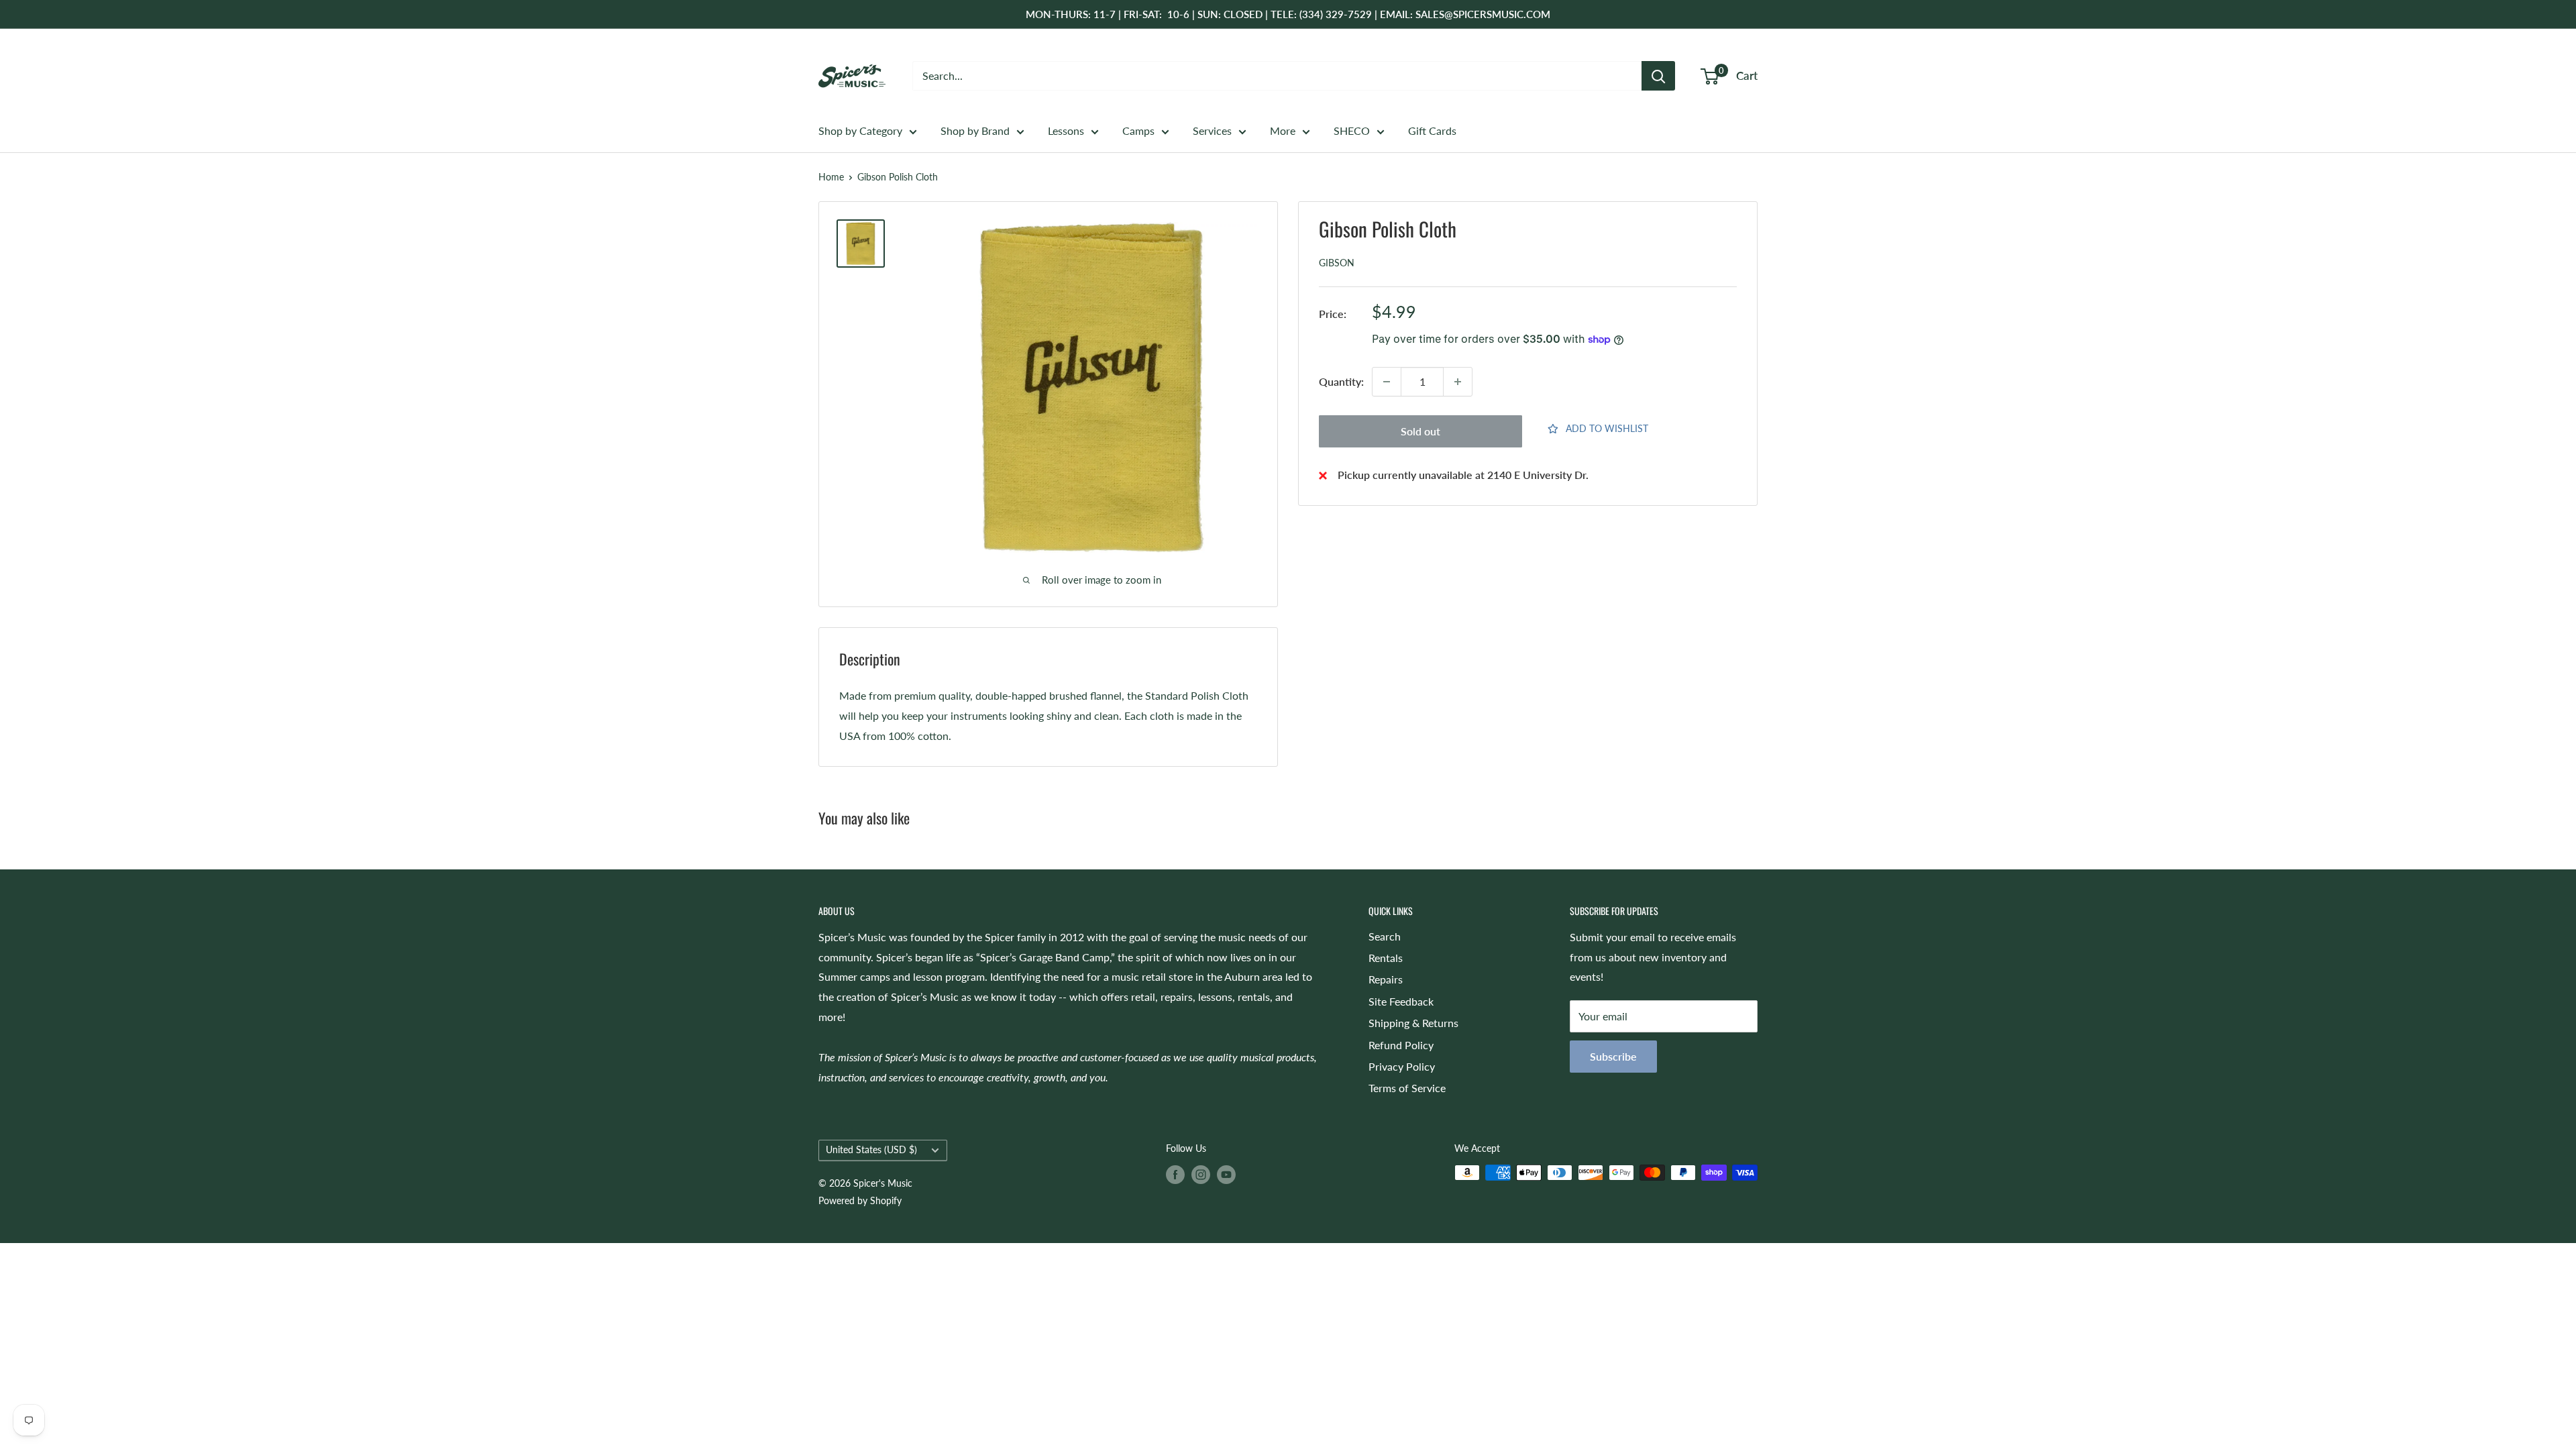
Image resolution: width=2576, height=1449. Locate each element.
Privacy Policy (1402, 1066)
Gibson (1337, 263)
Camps (1138, 130)
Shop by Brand (975, 130)
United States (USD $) (871, 1150)
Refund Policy (1401, 1045)
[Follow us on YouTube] (1226, 1174)
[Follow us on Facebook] (1175, 1174)
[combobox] (1277, 76)
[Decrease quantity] (1387, 382)
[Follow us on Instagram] (1201, 1174)
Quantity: (1341, 381)
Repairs (1386, 979)
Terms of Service (1407, 1088)
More (1283, 130)
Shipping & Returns (1413, 1023)
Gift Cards (1432, 130)
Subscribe (1613, 1056)
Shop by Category (860, 130)
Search (1385, 936)
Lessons (1066, 130)
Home (831, 177)
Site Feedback (1401, 1001)
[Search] (1658, 76)
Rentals (1386, 958)
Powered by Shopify (860, 1200)
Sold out (1420, 431)
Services (1212, 130)
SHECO (1352, 130)
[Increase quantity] (1458, 382)
